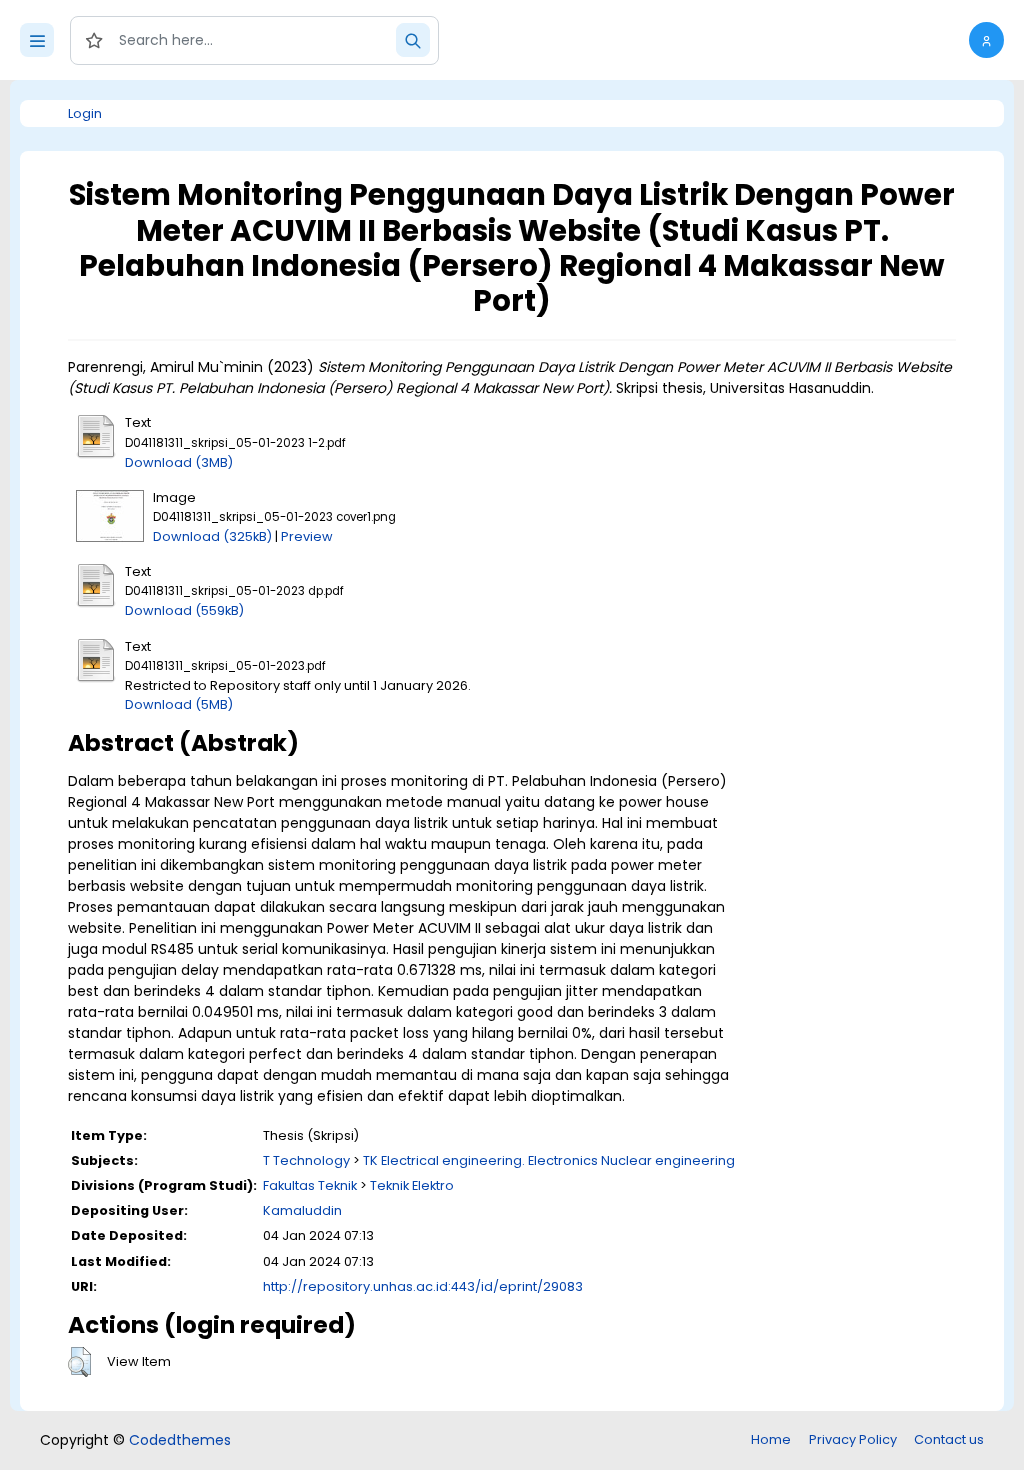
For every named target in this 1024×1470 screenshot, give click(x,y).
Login (85, 113)
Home (771, 1439)
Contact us (949, 1439)
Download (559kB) (184, 610)
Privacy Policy (853, 1439)
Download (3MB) (179, 462)
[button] (986, 40)
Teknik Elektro (412, 1185)
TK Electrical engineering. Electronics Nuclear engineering (549, 1160)
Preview (307, 536)
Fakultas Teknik (310, 1185)
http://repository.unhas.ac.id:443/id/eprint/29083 (423, 1286)
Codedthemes (180, 1440)
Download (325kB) (212, 536)
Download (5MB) (179, 704)
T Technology (306, 1160)
